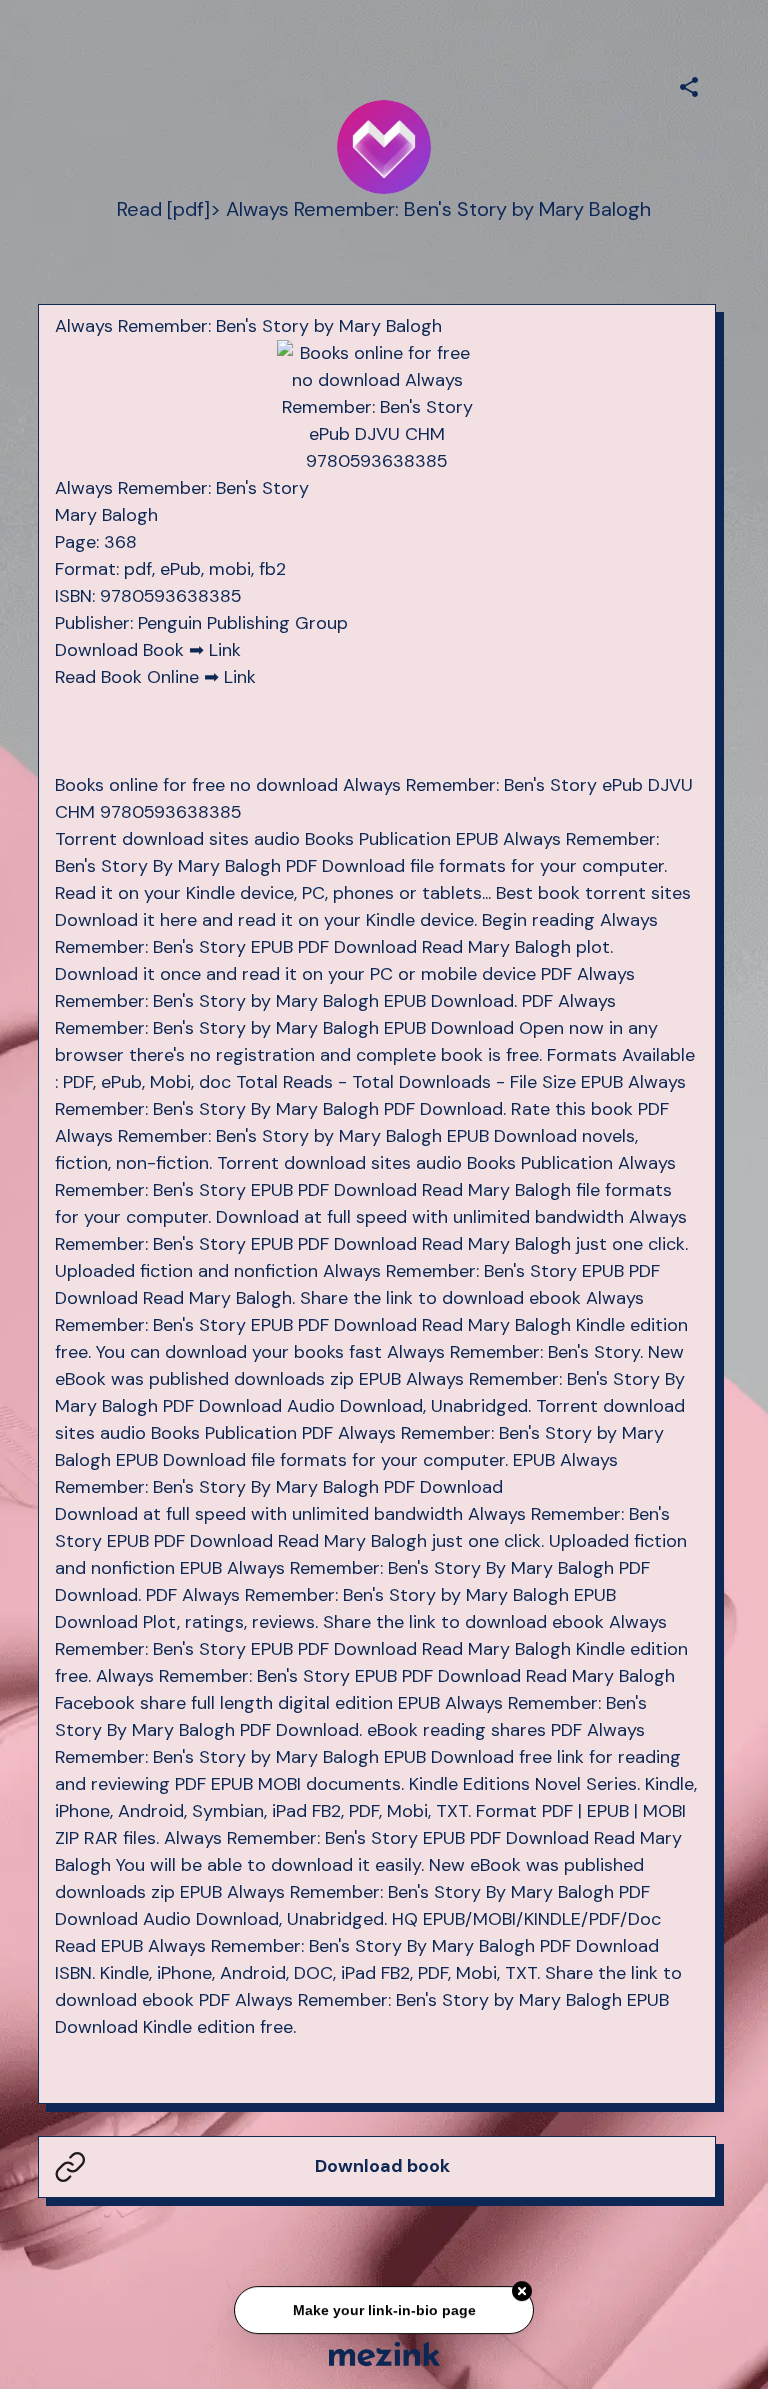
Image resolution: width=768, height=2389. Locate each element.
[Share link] (689, 84)
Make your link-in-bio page (383, 2312)
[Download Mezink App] (384, 2353)
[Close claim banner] (522, 2294)
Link (225, 650)
